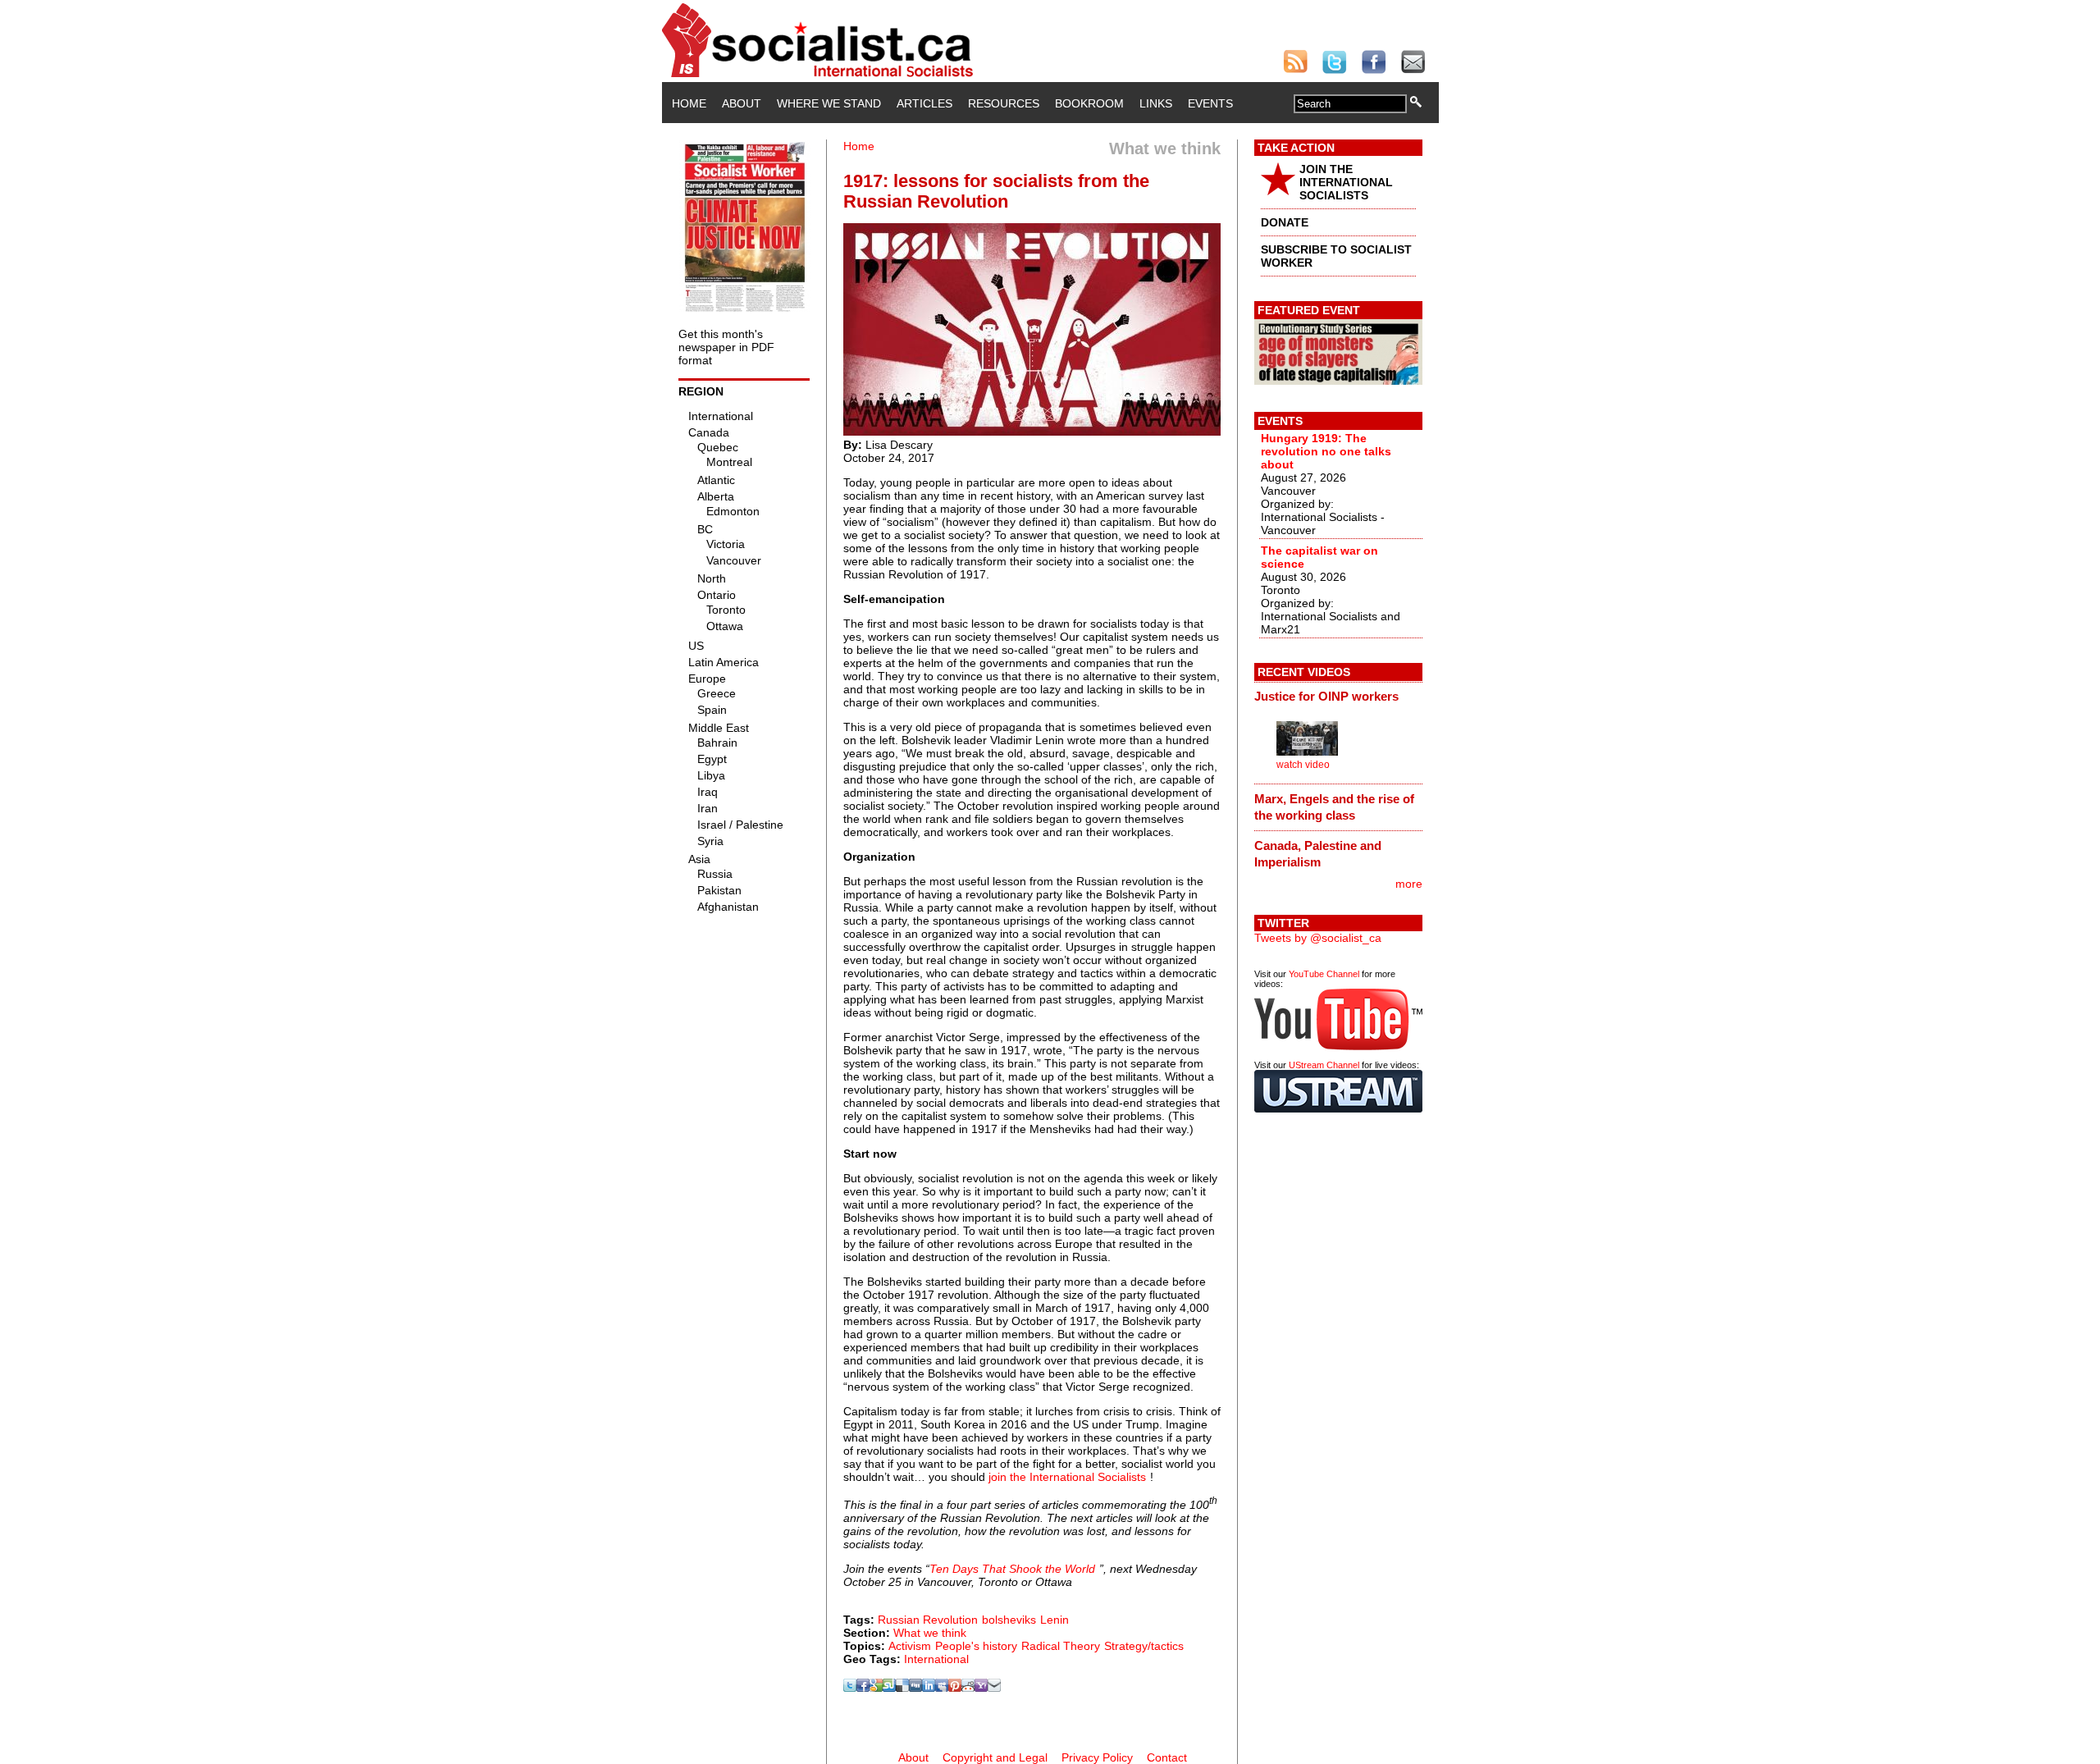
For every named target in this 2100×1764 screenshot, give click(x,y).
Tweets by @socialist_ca (1318, 938)
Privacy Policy (1097, 1757)
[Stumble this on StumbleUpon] (889, 1688)
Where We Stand (829, 103)
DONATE (1285, 222)
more (1409, 884)
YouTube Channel (1324, 974)
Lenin (1055, 1620)
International (936, 1659)
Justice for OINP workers (1326, 696)
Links (1156, 103)
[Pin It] (955, 1688)
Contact (1167, 1757)
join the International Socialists (1067, 1477)
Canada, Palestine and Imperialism (1318, 854)
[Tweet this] (850, 1688)
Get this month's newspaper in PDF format (726, 347)
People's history (976, 1646)
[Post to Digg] (915, 1688)
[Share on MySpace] (942, 1688)
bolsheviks (1009, 1620)
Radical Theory (1061, 1646)
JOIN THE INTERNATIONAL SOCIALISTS (1346, 182)
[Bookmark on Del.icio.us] (902, 1688)
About (742, 103)
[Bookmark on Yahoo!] (981, 1688)
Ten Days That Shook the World (1012, 1569)
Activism (910, 1646)
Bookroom (1089, 103)
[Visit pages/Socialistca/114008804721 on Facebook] (863, 1688)
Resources (1004, 103)
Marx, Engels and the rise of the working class (1334, 807)
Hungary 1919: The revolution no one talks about (1326, 451)
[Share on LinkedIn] (929, 1688)
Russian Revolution (928, 1620)
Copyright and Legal (995, 1757)
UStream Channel (1324, 1065)
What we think (930, 1633)
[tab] (1338, 697)
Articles (924, 103)
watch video (1303, 765)
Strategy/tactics (1144, 1646)
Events (1210, 103)
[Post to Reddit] (968, 1688)
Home (689, 103)
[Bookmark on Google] (876, 1688)
